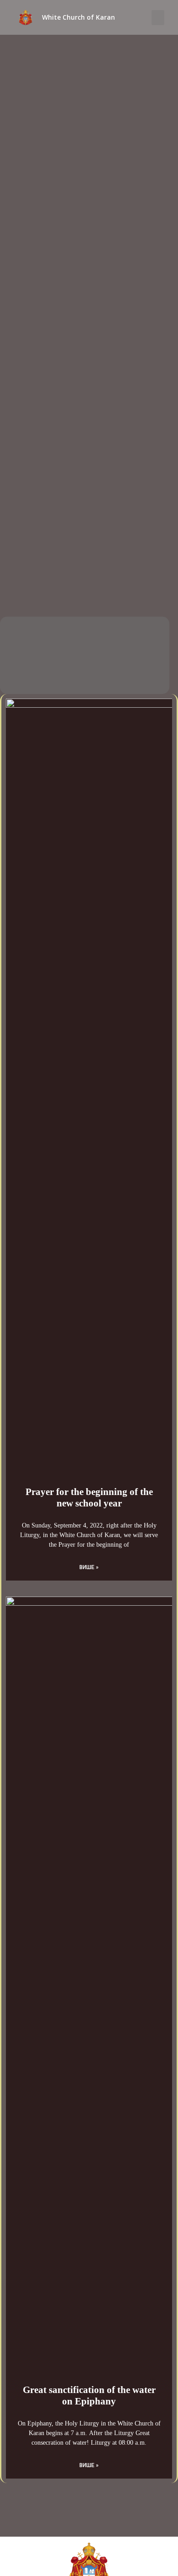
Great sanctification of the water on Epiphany (89, 2396)
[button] (158, 18)
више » (89, 1567)
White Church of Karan (79, 17)
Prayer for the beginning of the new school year (89, 1498)
